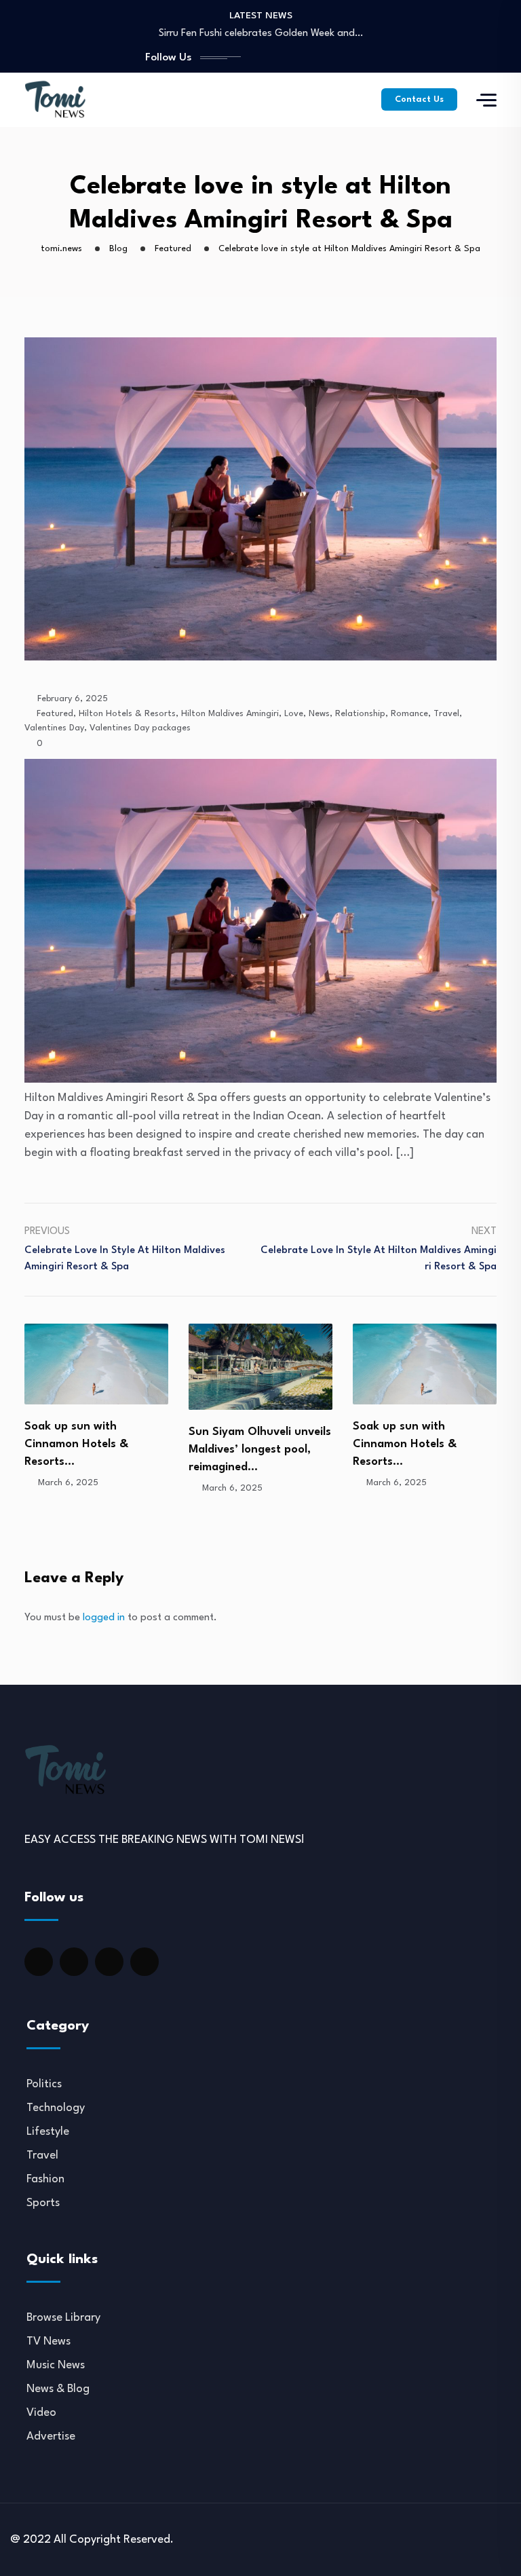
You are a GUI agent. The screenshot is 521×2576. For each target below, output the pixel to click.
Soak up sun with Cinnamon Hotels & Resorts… (240, 1444)
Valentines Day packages (140, 728)
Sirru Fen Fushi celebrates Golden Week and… (261, 34)
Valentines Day (54, 728)
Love (294, 714)
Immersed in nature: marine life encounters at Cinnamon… (420, 1459)
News (319, 714)
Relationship (360, 714)
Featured (55, 714)
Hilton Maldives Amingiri (230, 714)
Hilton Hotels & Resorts (127, 714)
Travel (446, 714)
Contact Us (419, 99)
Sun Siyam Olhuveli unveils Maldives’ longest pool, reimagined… (96, 1450)
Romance (409, 714)
